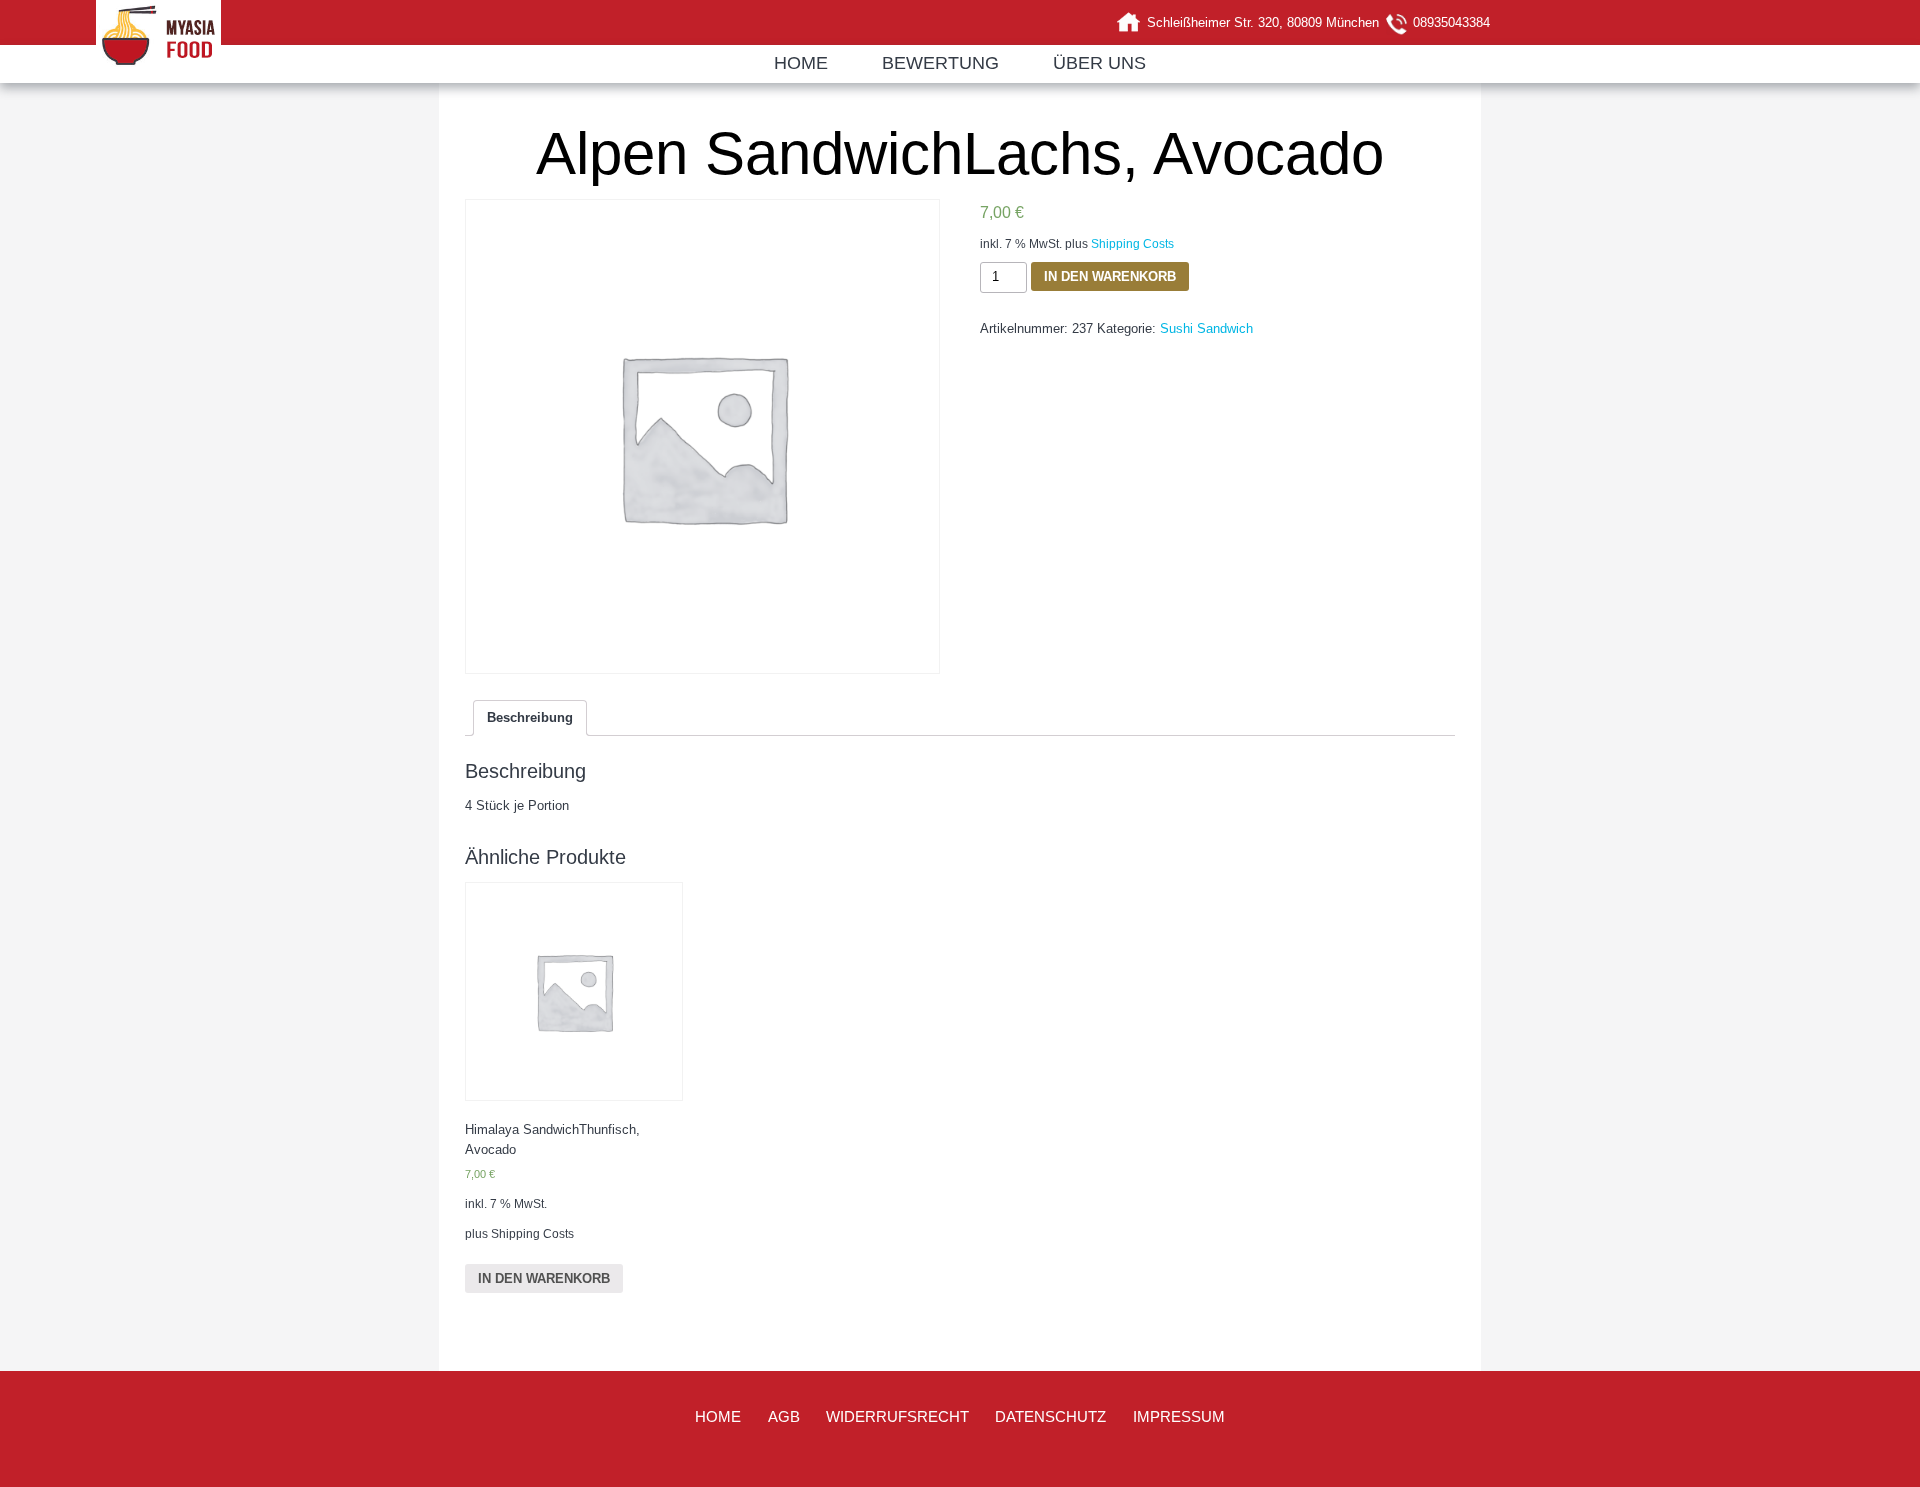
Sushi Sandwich (1206, 328)
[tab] (530, 718)
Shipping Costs (1132, 243)
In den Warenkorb (1110, 276)
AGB (784, 1416)
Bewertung (940, 63)
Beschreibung (530, 717)
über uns (1099, 63)
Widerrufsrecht (897, 1416)
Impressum (1179, 1416)
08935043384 (1451, 22)
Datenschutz (1050, 1416)
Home (801, 63)
